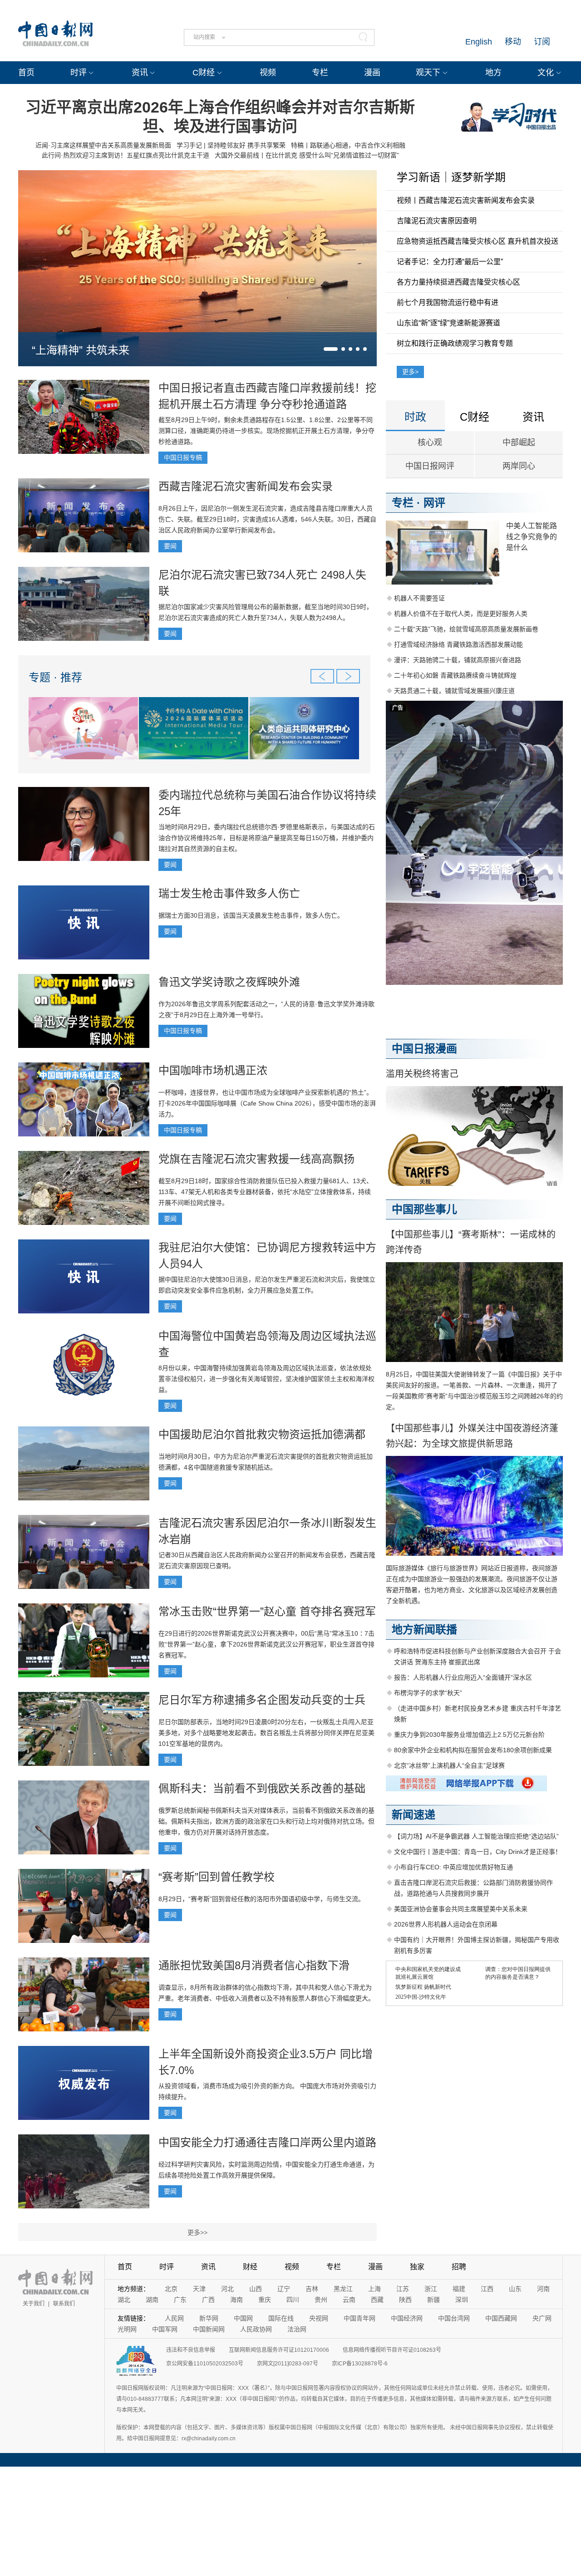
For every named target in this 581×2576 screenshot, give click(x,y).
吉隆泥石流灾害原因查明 (437, 221)
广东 (180, 2300)
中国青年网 (359, 2318)
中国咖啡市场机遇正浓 (213, 1070)
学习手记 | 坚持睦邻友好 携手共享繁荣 (231, 145)
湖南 (152, 2300)
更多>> (197, 2232)
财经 (250, 2267)
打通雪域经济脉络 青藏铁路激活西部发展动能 (458, 644)
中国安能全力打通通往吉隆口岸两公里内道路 (267, 2142)
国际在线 (281, 2318)
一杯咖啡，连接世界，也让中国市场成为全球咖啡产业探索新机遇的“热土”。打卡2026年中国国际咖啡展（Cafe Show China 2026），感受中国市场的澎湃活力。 (267, 1103)
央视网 (319, 2318)
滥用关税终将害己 (422, 1074)
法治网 (297, 2329)
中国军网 (165, 2329)
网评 (434, 503)
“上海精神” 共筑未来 (81, 350)
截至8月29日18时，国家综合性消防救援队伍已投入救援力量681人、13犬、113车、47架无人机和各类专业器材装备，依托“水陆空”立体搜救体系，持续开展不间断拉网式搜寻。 (266, 1192)
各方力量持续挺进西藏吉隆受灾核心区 (458, 282)
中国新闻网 (209, 2329)
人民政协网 (256, 2329)
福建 (459, 2289)
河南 (543, 2289)
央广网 (542, 2318)
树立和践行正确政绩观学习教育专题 (455, 343)
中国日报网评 (430, 466)
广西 (208, 2300)
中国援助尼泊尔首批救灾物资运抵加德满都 (262, 1434)
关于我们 (34, 2304)
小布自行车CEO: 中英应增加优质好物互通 (453, 1867)
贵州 (321, 2300)
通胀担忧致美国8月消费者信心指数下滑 (254, 1965)
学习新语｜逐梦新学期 (451, 177)
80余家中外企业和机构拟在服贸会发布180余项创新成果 (473, 1750)
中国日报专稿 (183, 457)
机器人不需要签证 (419, 598)
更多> (410, 372)
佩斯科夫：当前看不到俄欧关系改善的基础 (262, 1788)
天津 (199, 2289)
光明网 (127, 2329)
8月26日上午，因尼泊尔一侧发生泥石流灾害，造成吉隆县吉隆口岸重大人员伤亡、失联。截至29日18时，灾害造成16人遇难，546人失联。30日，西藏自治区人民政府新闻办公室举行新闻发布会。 (267, 519)
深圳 (462, 2300)
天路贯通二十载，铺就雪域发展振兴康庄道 (454, 691)
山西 (256, 2289)
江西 (487, 2289)
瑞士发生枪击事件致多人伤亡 (229, 893)
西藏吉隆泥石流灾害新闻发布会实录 (246, 486)
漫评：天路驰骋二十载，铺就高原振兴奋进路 (458, 660)
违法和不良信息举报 (191, 2350)
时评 (79, 73)
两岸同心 (519, 466)
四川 (293, 2300)
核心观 (430, 442)
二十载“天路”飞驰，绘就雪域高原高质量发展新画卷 (466, 629)
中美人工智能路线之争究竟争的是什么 (532, 537)
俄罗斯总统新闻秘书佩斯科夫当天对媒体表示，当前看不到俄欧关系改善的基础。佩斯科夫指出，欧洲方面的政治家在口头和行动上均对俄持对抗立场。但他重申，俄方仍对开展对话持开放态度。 (266, 1821)
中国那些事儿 (424, 1209)
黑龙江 (343, 2289)
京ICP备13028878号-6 (360, 2364)
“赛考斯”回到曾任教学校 (217, 1877)
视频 (268, 73)
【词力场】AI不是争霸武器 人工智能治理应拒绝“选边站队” (476, 1836)
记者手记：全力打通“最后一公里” (450, 262)
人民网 (174, 2318)
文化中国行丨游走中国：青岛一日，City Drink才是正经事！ (478, 1852)
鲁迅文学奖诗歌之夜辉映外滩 (229, 982)
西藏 (377, 2300)
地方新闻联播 (424, 1630)
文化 (546, 73)
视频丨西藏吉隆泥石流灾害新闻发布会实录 (466, 200)
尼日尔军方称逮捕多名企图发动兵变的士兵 (262, 1700)
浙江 (431, 2289)
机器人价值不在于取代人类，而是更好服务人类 (461, 614)
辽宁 (284, 2289)
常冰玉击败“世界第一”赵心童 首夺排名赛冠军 (267, 1611)
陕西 (405, 2300)
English (479, 42)
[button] (331, 349)
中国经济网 (407, 2318)
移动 (513, 42)
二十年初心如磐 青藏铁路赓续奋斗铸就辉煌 (455, 675)
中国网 (243, 2318)
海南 (236, 2300)
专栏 (320, 73)
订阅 (542, 42)
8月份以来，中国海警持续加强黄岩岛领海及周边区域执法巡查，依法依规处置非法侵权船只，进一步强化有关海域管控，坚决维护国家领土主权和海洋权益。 (266, 1379)
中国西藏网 (501, 2318)
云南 (349, 2300)
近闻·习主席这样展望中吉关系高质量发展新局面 (103, 145)
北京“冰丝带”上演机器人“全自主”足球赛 (449, 1765)
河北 (227, 2289)
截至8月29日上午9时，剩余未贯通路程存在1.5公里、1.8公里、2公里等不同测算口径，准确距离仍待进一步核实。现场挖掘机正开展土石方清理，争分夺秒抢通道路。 (266, 431)
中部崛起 (519, 442)
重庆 (265, 2300)
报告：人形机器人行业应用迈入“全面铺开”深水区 (463, 1677)
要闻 (170, 546)
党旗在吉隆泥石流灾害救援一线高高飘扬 (256, 1159)
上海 (374, 2289)
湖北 (124, 2300)
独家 (417, 2267)
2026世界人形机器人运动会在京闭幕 (446, 1924)
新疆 (433, 2300)
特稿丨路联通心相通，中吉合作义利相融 (348, 145)
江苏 (403, 2289)
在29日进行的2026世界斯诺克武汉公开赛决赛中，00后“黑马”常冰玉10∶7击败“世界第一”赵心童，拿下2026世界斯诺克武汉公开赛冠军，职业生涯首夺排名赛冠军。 (266, 1644)
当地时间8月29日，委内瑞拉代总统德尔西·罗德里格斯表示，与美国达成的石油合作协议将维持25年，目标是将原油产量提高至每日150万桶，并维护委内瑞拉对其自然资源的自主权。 (267, 838)
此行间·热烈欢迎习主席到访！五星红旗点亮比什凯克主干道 (126, 155)
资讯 (140, 73)
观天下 (428, 73)
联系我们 (64, 2304)
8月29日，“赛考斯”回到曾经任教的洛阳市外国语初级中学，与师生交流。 (261, 1899)
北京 (171, 2289)
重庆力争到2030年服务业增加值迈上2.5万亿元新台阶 (469, 1735)
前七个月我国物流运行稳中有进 (448, 302)
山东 (515, 2289)
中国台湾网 (454, 2318)
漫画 (372, 73)
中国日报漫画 (424, 1049)
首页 (26, 73)
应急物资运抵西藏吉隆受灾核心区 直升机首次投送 (478, 241)
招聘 (459, 2267)
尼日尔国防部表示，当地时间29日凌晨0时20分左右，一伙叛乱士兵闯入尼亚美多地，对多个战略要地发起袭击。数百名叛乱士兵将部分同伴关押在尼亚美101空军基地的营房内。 (266, 1733)
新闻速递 (414, 1815)
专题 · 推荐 (55, 677)
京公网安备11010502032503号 (205, 2364)
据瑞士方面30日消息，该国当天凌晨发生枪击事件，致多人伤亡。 (251, 915)
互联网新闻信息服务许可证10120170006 (279, 2350)
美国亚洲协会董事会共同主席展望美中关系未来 (461, 1909)
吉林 (312, 2289)
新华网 (209, 2318)
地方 (493, 73)
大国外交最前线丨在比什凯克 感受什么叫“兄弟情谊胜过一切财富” (307, 155)
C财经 (204, 73)
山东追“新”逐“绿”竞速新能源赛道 (448, 323)
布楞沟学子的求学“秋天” (428, 1693)
